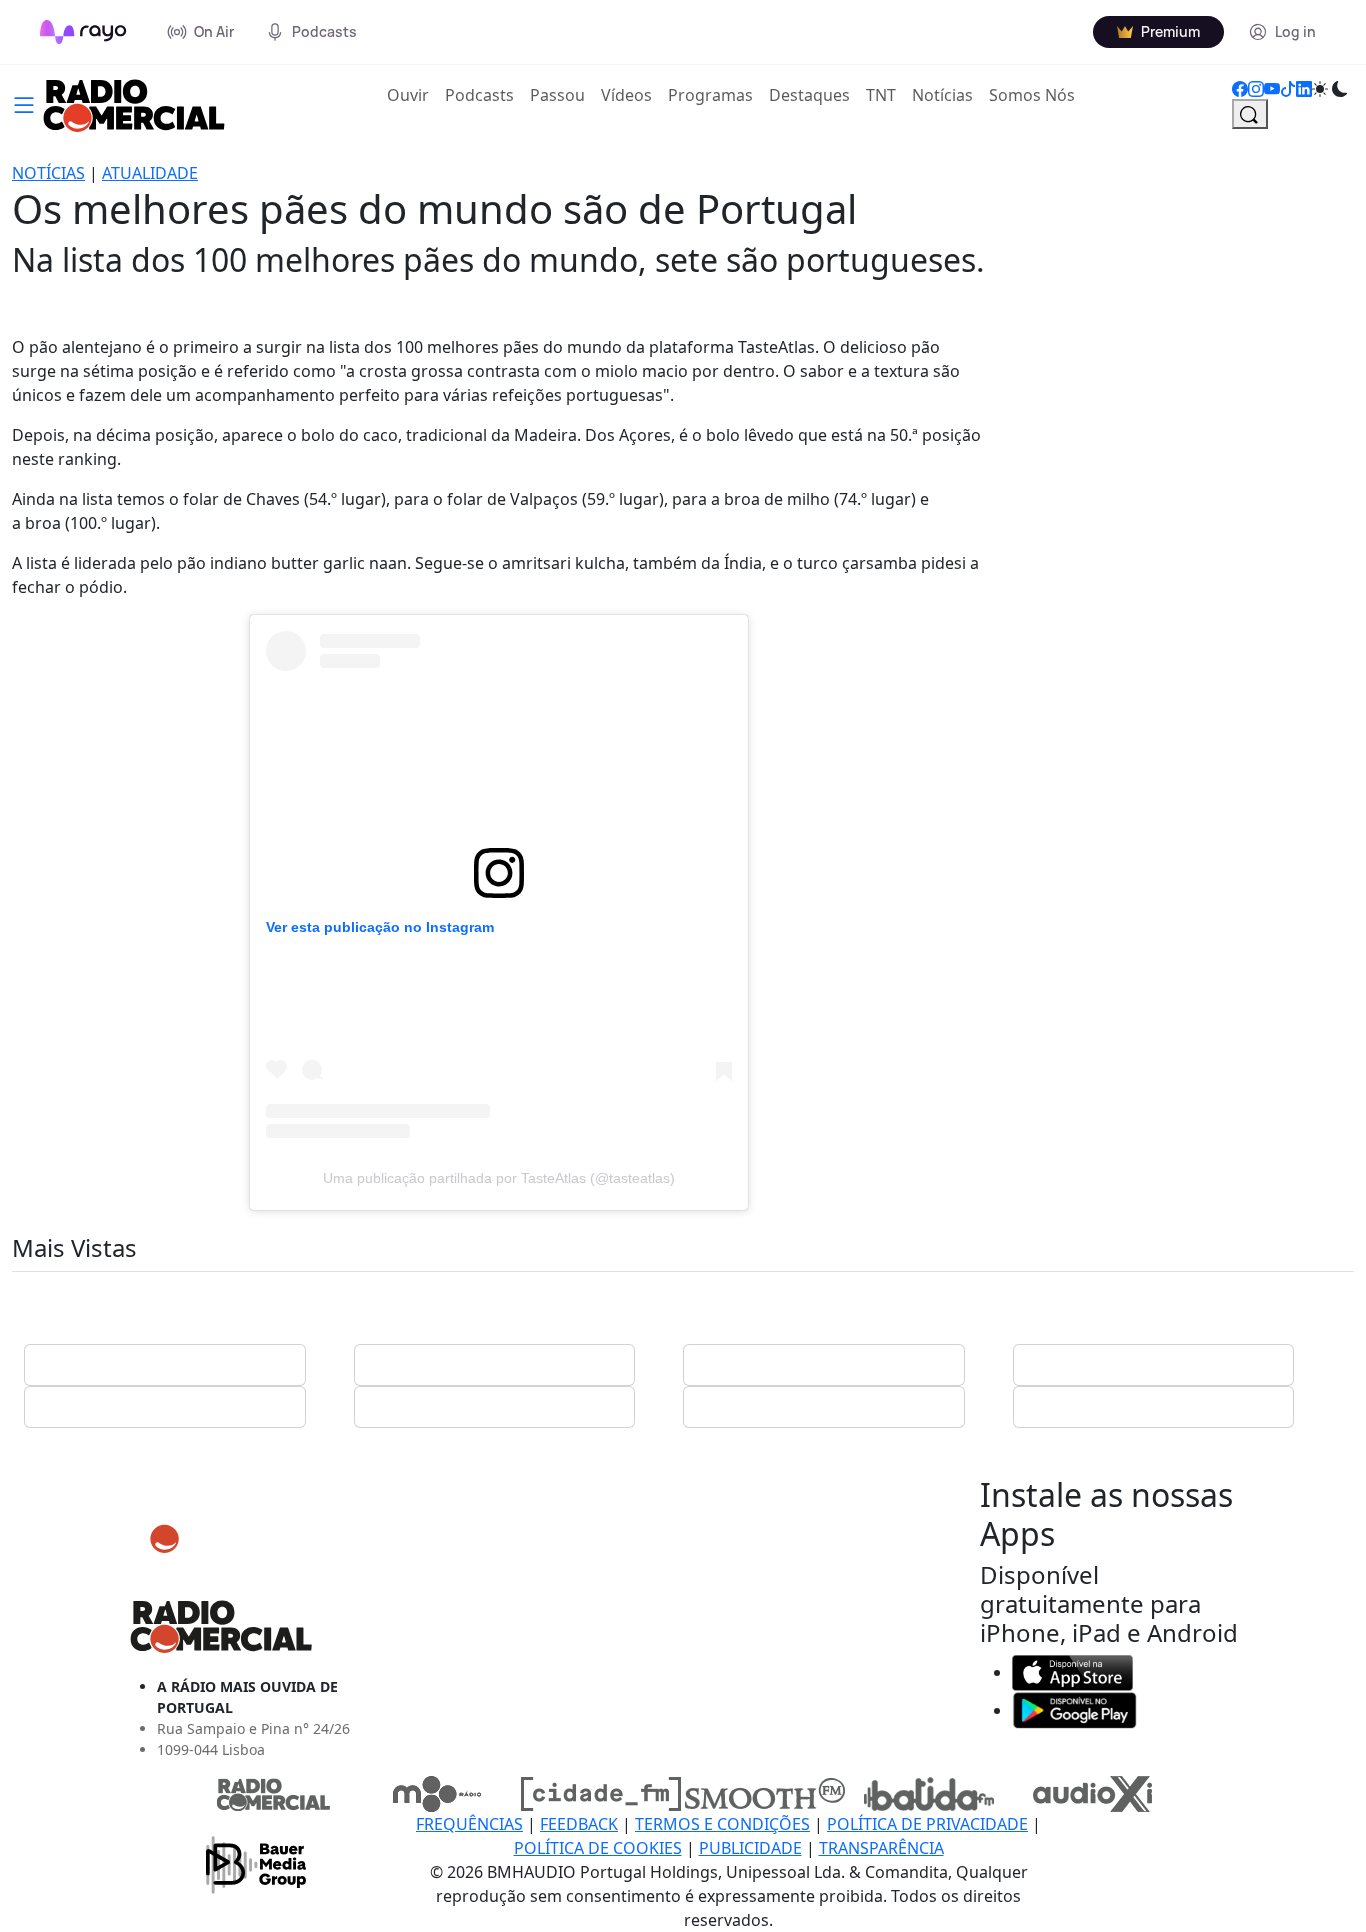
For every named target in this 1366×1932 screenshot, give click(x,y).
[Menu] (24, 103)
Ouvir (412, 94)
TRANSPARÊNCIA (881, 1848)
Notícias (942, 95)
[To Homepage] (83, 32)
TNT (881, 95)
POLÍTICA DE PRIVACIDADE (927, 1824)
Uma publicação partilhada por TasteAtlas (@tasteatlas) (499, 1178)
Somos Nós (1032, 95)
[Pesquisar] (1250, 114)
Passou (557, 95)
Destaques (809, 95)
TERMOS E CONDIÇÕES (722, 1824)
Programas (710, 95)
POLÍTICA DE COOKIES (598, 1848)
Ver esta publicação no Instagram (380, 927)
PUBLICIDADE (750, 1848)
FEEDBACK (579, 1824)
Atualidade (150, 173)
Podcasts (479, 95)
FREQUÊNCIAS (469, 1824)
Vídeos (626, 95)
